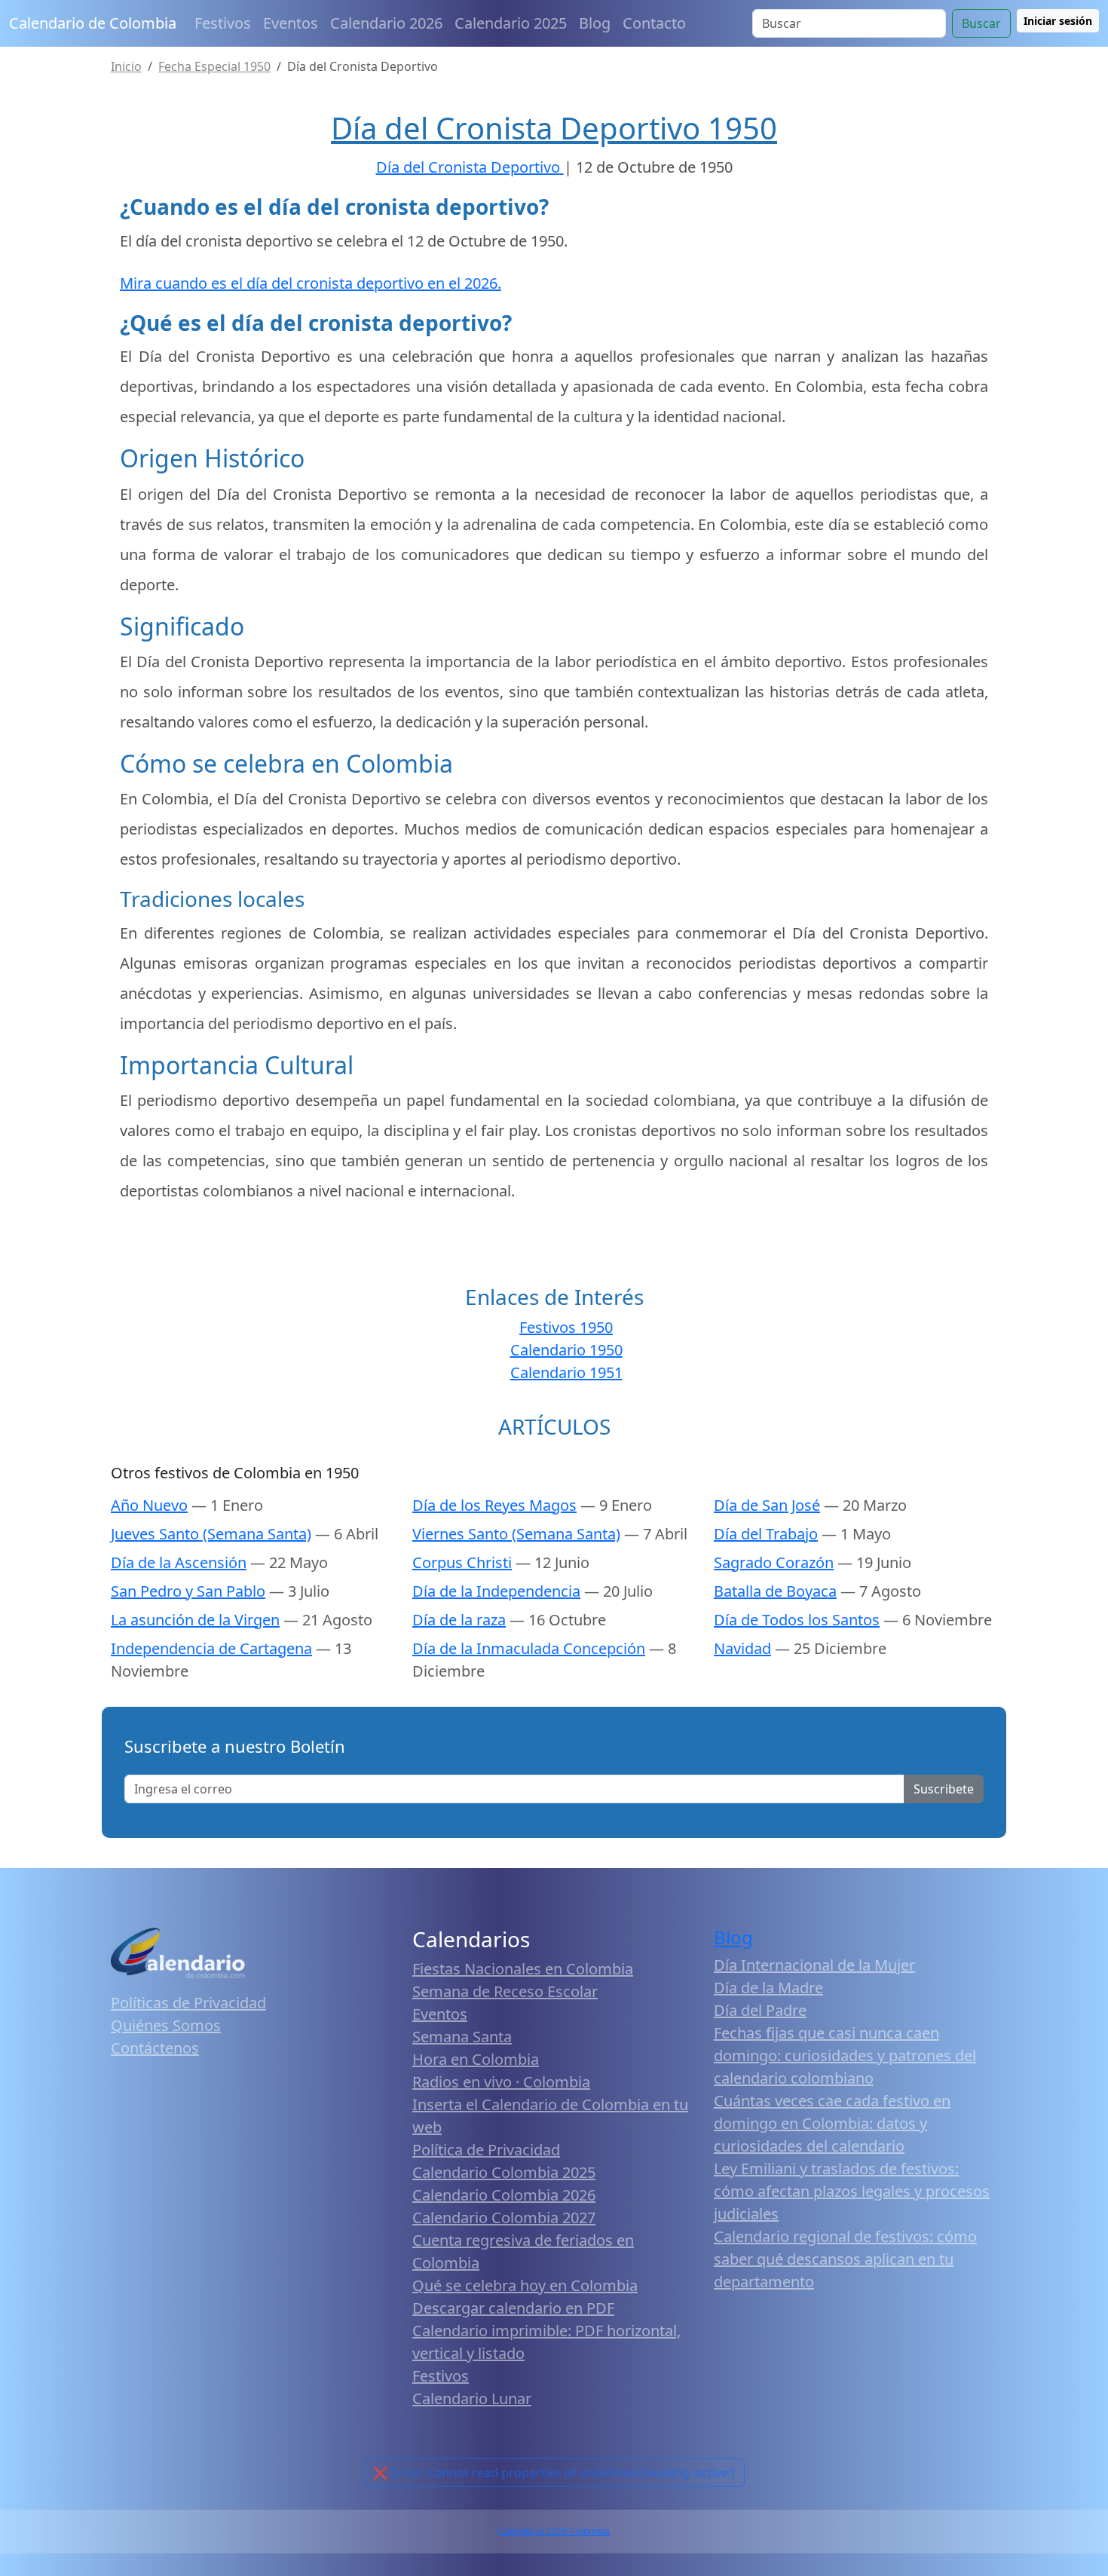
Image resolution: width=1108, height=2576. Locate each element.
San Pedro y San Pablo (188, 1591)
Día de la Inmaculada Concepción (529, 1648)
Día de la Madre (768, 1988)
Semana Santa (462, 2037)
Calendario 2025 (511, 23)
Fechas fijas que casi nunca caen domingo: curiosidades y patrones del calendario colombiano (845, 2055)
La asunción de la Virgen (195, 1620)
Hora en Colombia (476, 2059)
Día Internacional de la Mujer (814, 1965)
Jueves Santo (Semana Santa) (211, 1534)
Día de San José (767, 1505)
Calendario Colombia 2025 (504, 2172)
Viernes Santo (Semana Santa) (516, 1534)
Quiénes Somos (166, 2025)
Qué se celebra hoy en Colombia (525, 2285)
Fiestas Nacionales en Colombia (523, 1969)
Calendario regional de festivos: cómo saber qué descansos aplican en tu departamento (845, 2259)
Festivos (223, 23)
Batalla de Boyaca (775, 1591)
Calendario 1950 (566, 1350)
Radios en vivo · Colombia (501, 2082)
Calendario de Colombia (93, 23)
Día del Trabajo (766, 1534)
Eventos (291, 23)
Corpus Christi (462, 1562)
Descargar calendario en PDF (513, 2308)
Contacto (654, 23)
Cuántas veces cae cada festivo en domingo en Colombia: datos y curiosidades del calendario (832, 2123)
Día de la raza (459, 1620)
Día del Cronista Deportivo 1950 (554, 128)
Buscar (981, 23)
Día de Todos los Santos (797, 1620)
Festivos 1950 (566, 1327)
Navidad (742, 1648)
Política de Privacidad (486, 2150)
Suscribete (944, 1789)
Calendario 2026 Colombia (554, 2531)
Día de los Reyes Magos (494, 1505)
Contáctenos (155, 2048)
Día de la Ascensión (179, 1562)
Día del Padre (760, 2010)
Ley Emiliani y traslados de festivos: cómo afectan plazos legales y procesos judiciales (852, 2191)
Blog (595, 23)
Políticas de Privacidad (188, 2003)
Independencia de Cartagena (211, 1648)
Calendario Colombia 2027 (504, 2218)
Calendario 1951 (566, 1372)
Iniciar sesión (1058, 21)
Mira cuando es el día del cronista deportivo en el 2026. (311, 283)
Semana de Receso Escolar (505, 1991)
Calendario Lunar (472, 2398)
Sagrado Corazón (774, 1562)
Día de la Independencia (496, 1591)
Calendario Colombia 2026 (504, 2195)
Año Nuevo (149, 1505)
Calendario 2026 (386, 23)
